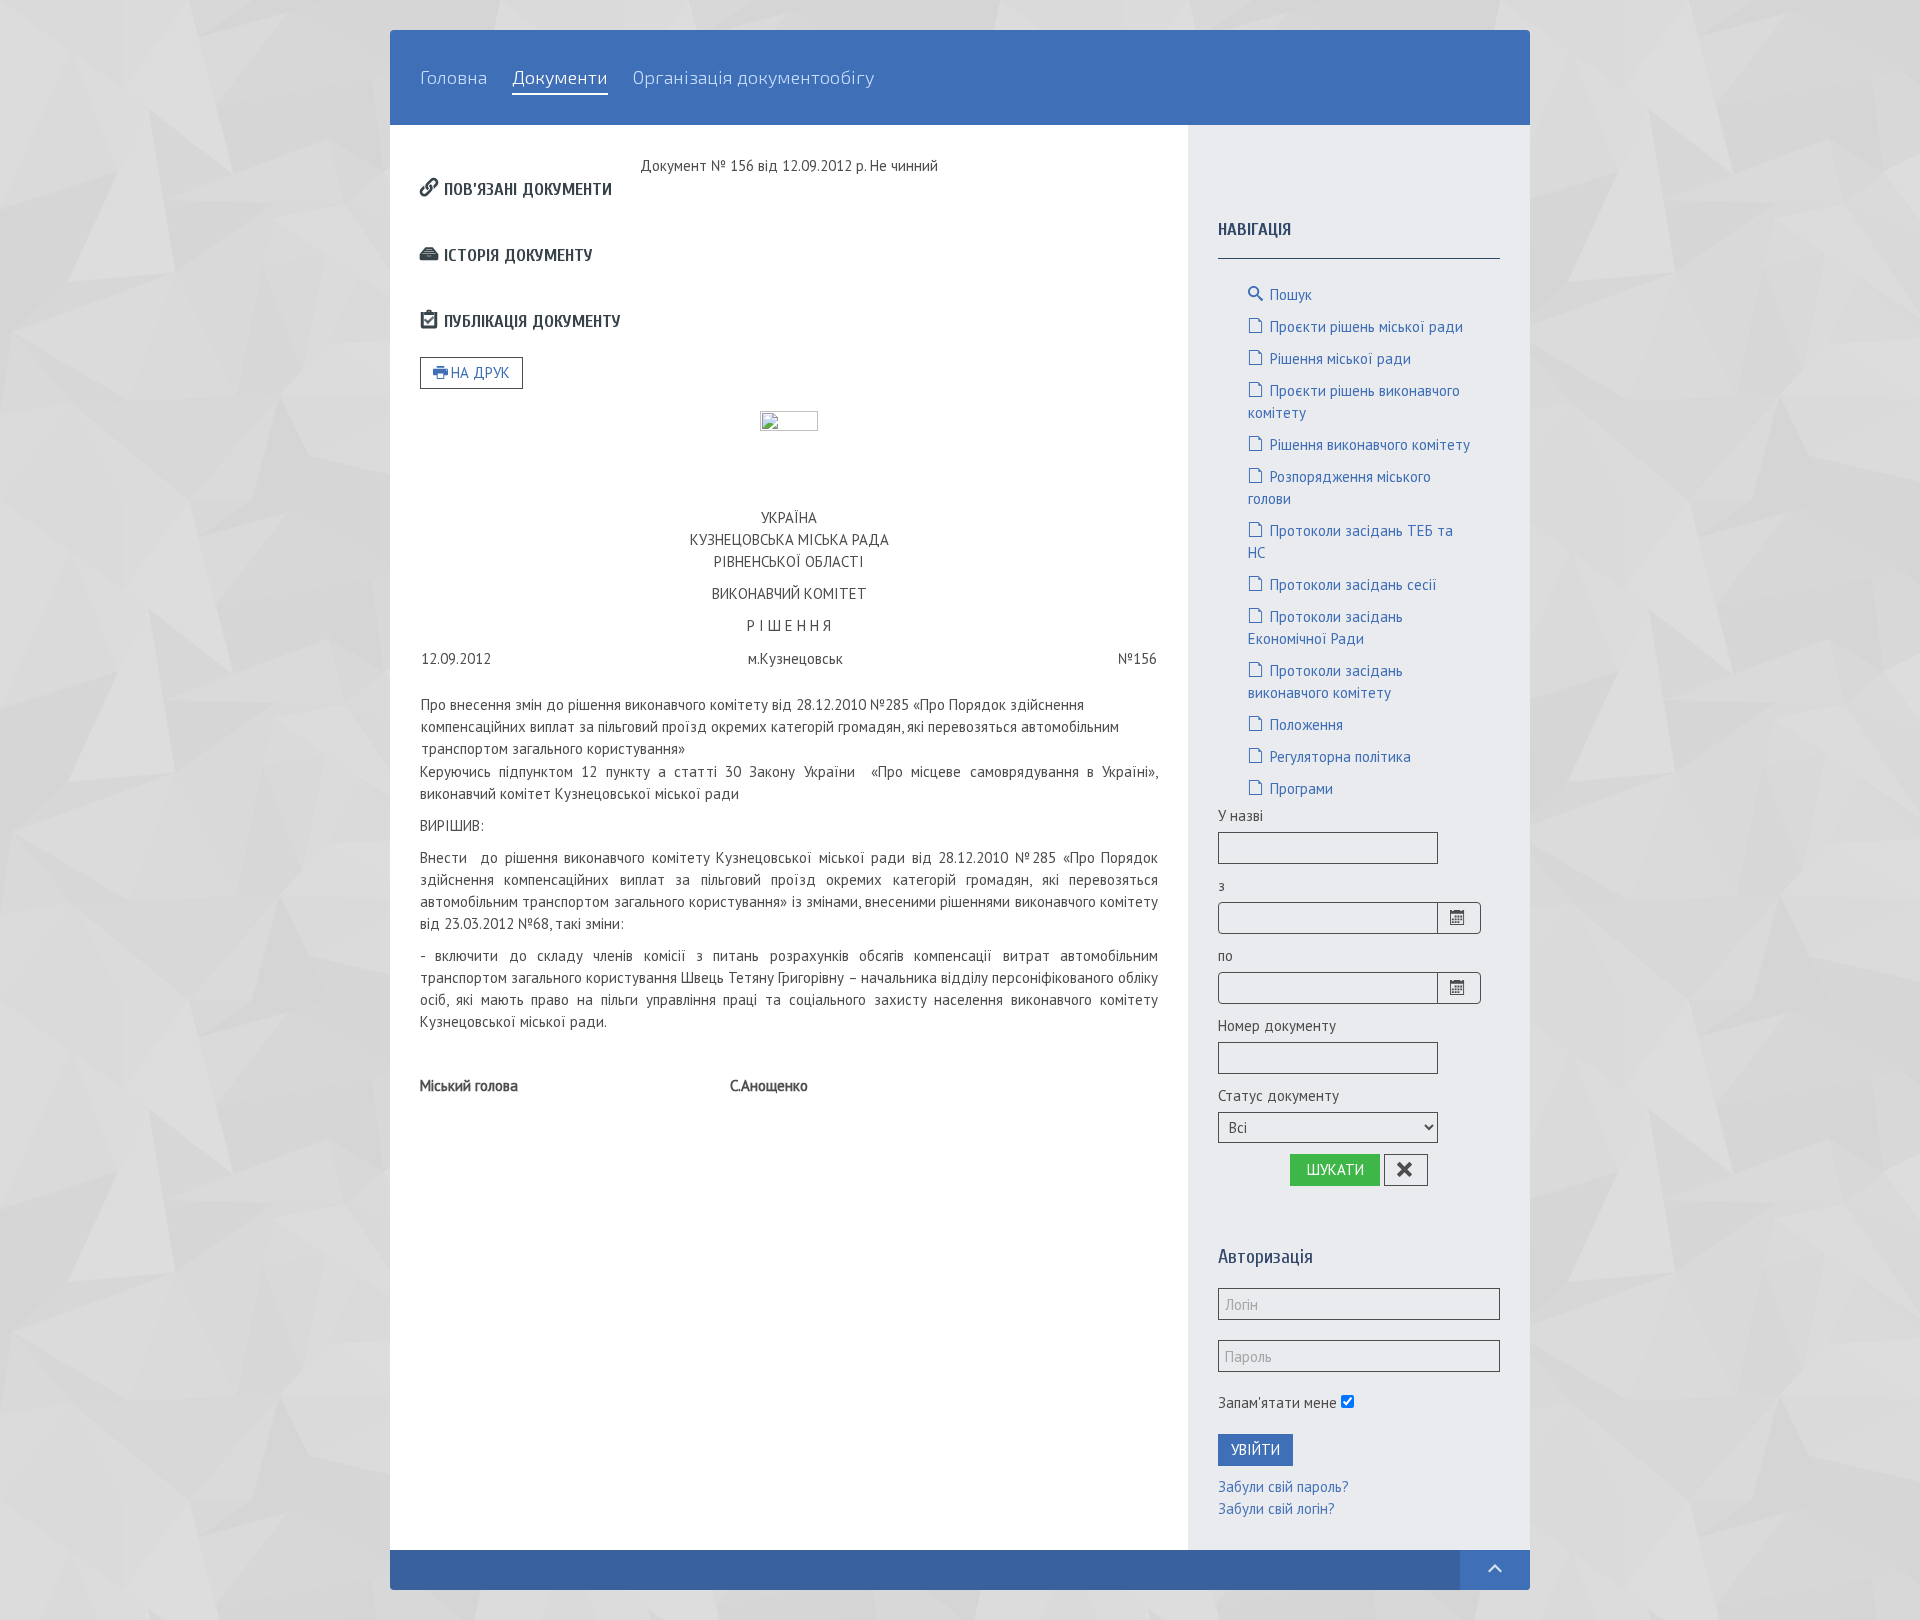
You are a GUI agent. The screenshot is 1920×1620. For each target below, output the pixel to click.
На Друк (480, 372)
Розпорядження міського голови (1339, 487)
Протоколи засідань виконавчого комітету (1325, 681)
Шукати (1335, 1169)
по (1225, 955)
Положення (1304, 724)
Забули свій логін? (1276, 1508)
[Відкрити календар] (1459, 918)
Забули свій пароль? (1283, 1486)
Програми (1299, 788)
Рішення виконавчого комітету (1368, 444)
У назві (1240, 815)
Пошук (1289, 294)
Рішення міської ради (1338, 358)
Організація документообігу (753, 77)
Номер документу (1277, 1025)
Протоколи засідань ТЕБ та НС (1350, 541)
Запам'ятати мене (1277, 1402)
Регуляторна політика (1338, 756)
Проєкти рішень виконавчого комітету (1354, 401)
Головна (453, 77)
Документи (560, 77)
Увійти (1255, 1449)
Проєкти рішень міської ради (1364, 326)
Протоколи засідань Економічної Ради (1325, 627)
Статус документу (1278, 1095)
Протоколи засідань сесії (1351, 584)
